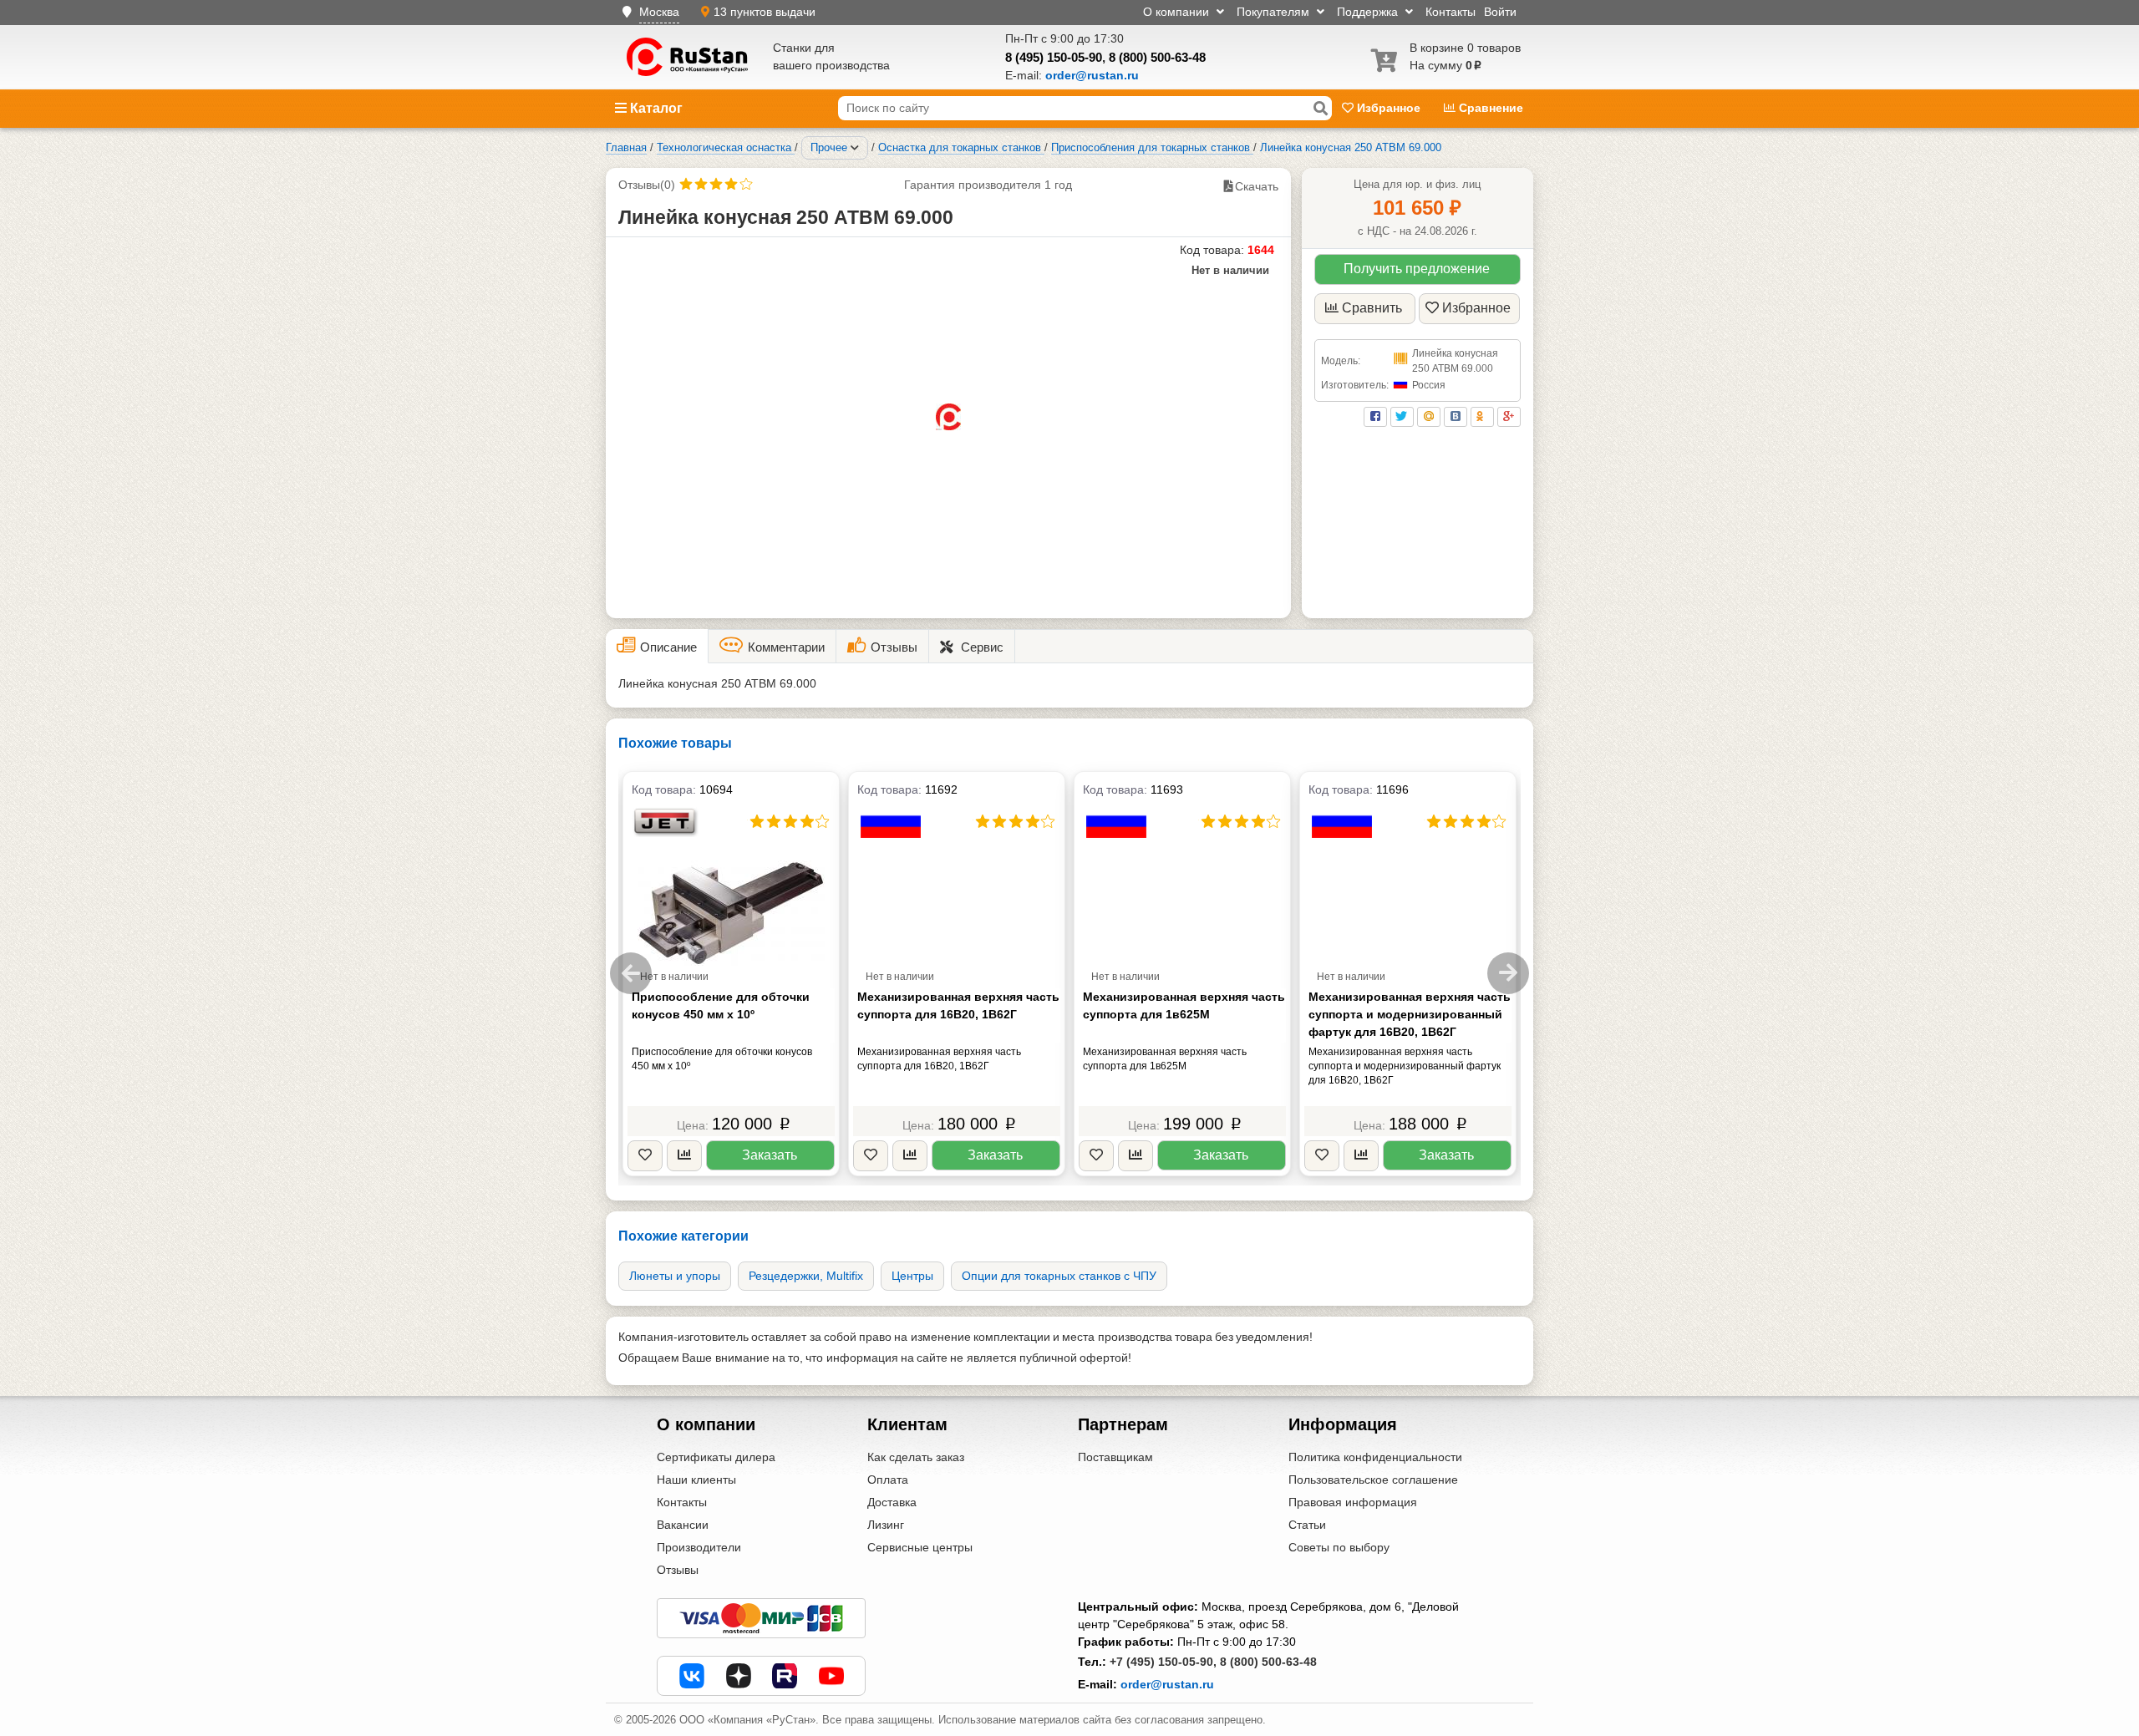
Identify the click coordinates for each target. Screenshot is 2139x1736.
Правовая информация (1353, 1502)
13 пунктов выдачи (765, 12)
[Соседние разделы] (855, 148)
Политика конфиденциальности (1375, 1457)
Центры (912, 1276)
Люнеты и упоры (675, 1276)
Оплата (888, 1480)
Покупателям (1275, 12)
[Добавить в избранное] (645, 1156)
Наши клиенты (696, 1480)
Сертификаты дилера (716, 1457)
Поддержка (1369, 12)
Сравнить (1372, 308)
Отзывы (678, 1570)
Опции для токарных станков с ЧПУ (1059, 1276)
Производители (699, 1547)
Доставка (892, 1502)
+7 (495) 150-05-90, (1163, 1662)
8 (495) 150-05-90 (1054, 57)
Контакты (1451, 12)
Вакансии (683, 1525)
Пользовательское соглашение (1373, 1480)
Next (1508, 973)
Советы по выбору (1339, 1547)
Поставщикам (1115, 1457)
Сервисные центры (920, 1547)
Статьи (1307, 1525)
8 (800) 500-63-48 (1157, 57)
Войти (1500, 12)
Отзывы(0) (647, 185)
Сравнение (1489, 108)
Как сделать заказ (916, 1457)
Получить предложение (1417, 269)
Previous (631, 973)
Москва (659, 12)
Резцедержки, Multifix (806, 1276)
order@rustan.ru (1167, 1684)
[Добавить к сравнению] (684, 1156)
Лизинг (886, 1525)
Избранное (1389, 108)
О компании (1178, 12)
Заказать (770, 1155)
